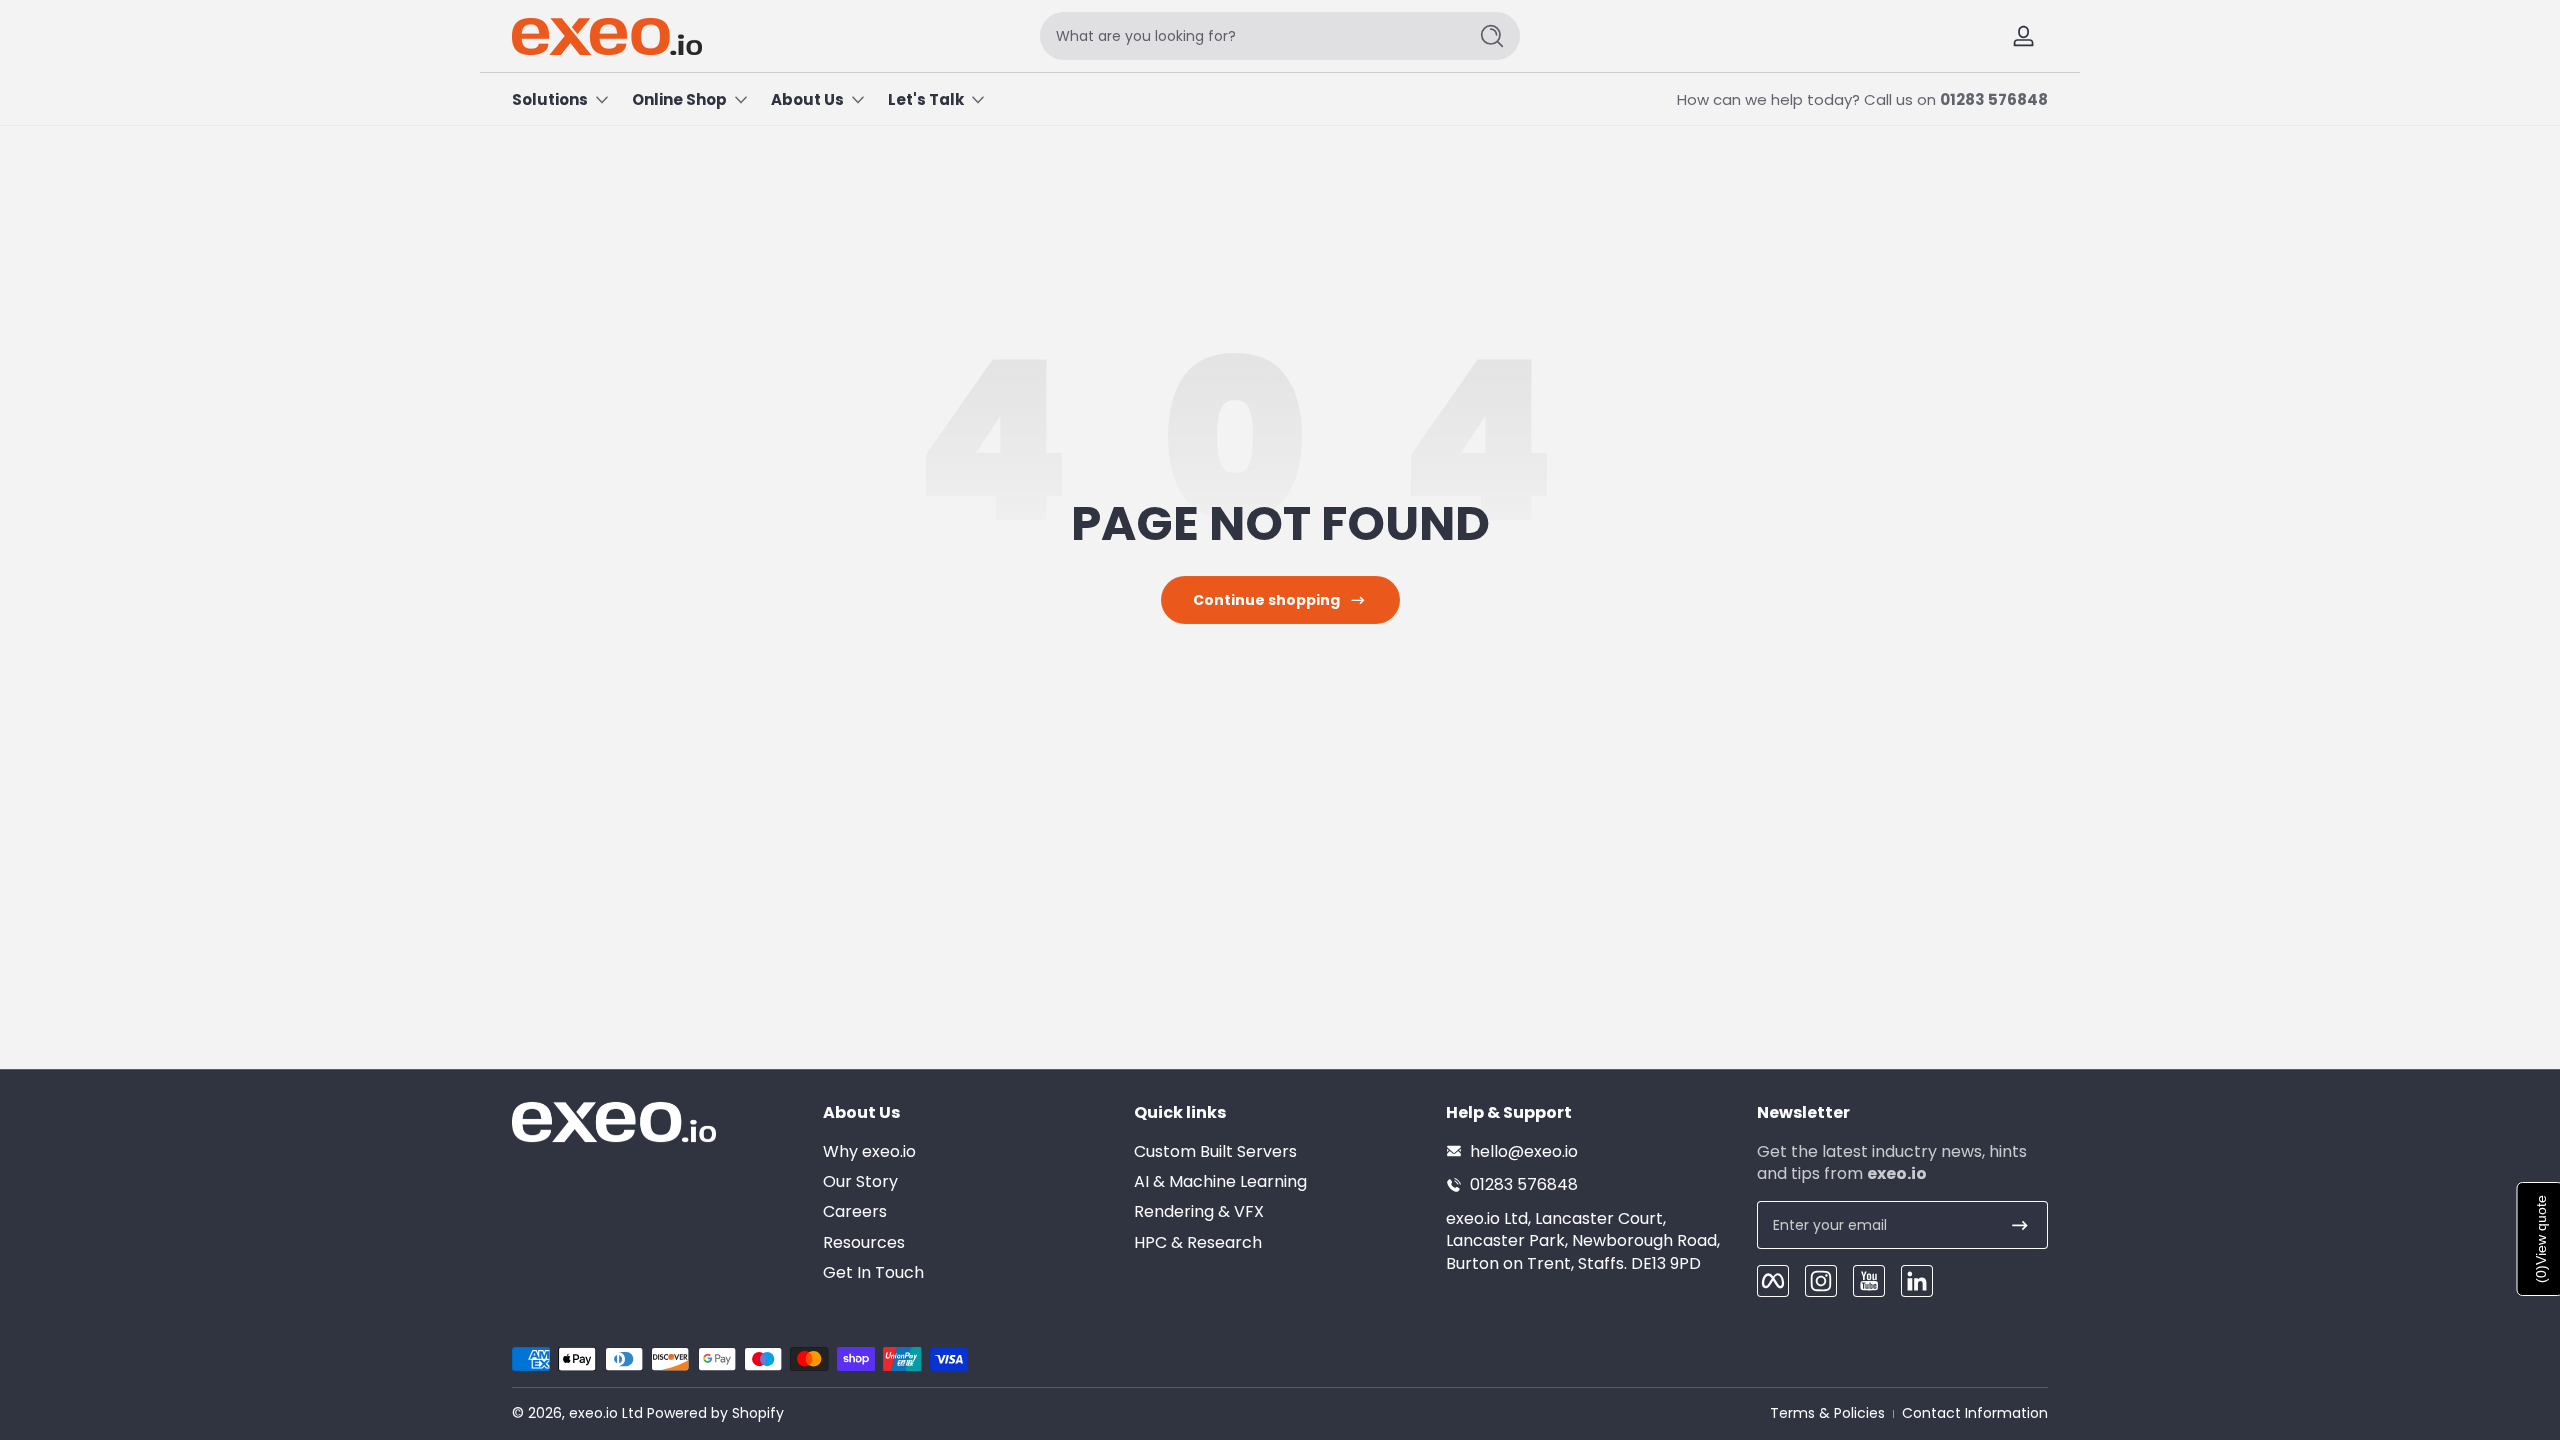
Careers (855, 1212)
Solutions (550, 99)
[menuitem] (968, 1151)
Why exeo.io (869, 1151)
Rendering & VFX (1199, 1212)
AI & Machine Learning (1220, 1181)
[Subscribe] (2020, 1225)
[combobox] (1248, 36)
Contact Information (1975, 1413)
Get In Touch (873, 1273)
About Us (807, 99)
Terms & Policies (1827, 1413)
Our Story (860, 1181)
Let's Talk (926, 99)
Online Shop (679, 99)
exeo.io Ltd (606, 1413)
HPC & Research (1198, 1242)
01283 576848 (1994, 99)
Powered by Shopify (715, 1413)
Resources (864, 1242)
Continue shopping (1266, 600)
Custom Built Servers (1215, 1151)
